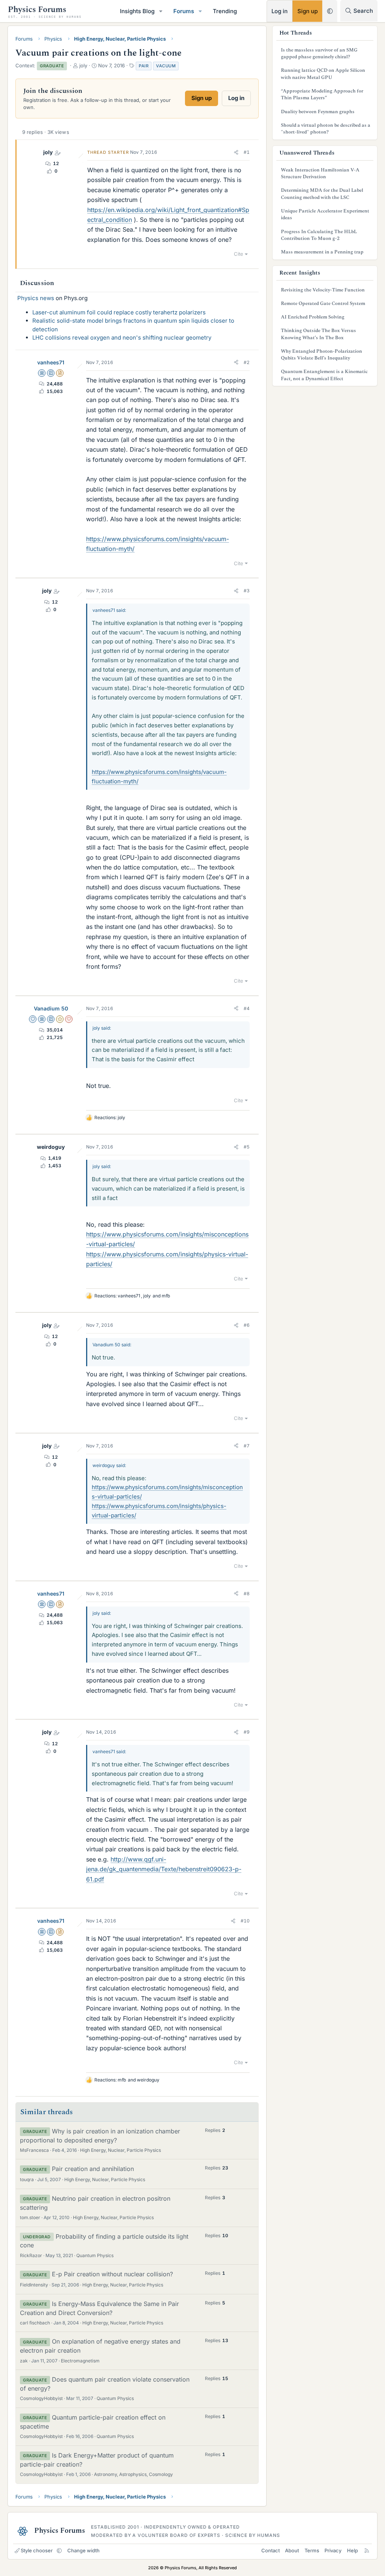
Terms (312, 2550)
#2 (247, 362)
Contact (271, 2550)
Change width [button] (83, 2550)
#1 (247, 152)
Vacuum (166, 66)
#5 (247, 1147)
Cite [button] (239, 254)
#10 (245, 1921)
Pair (144, 66)
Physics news (36, 298)
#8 (247, 1594)
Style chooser (37, 2550)
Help (352, 2550)
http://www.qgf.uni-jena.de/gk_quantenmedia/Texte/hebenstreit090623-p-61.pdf (164, 1869)
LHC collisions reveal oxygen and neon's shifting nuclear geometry (122, 338)
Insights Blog (137, 11)
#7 (247, 1446)
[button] (161, 11)
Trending (225, 11)
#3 (247, 591)
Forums (184, 11)
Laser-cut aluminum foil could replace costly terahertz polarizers (119, 312)
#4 (247, 1008)
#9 (247, 1732)
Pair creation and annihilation (93, 2169)
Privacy (333, 2550)
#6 (247, 1325)
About (292, 2550)
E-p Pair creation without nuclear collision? (112, 2274)
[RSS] (367, 2550)
